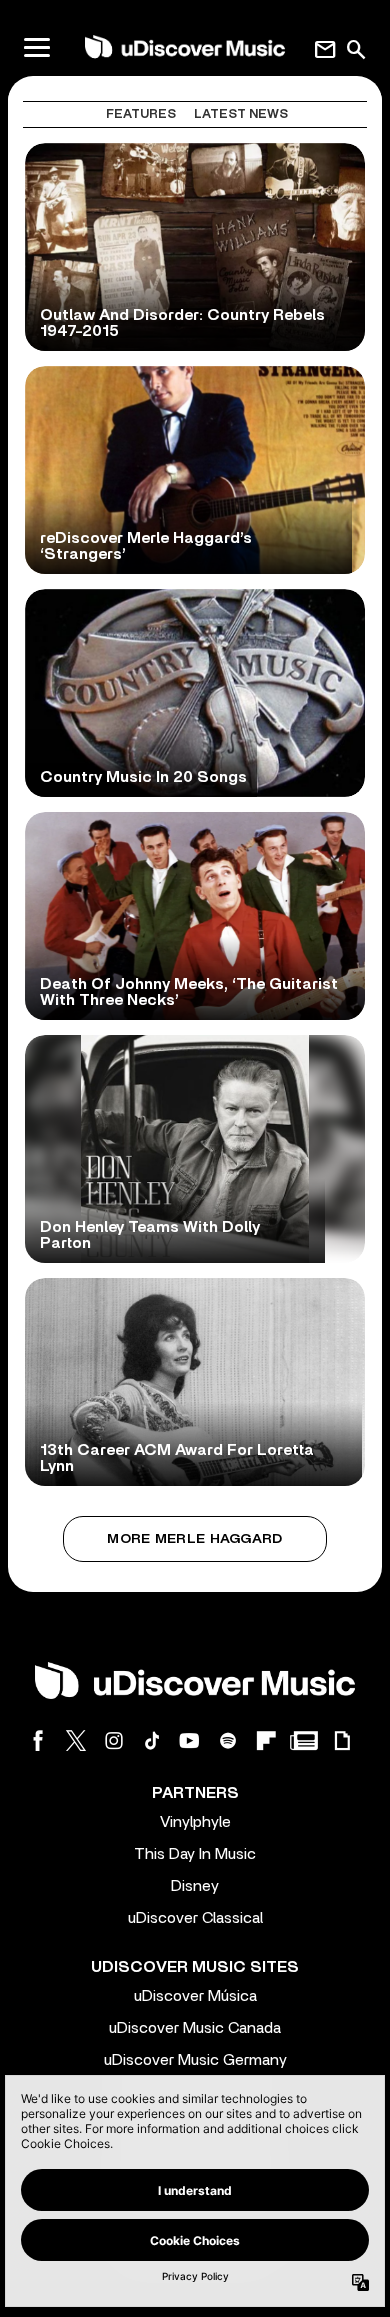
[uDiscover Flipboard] (266, 1740)
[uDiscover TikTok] (152, 1740)
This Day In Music (195, 1854)
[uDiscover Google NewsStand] (304, 1740)
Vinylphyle (195, 1822)
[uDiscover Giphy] (342, 1740)
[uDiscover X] (76, 1740)
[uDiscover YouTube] (190, 1740)
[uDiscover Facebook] (38, 1740)
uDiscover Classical (195, 1918)
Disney (195, 1886)
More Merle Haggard (194, 1539)
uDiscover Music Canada (195, 2028)
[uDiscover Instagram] (114, 1740)
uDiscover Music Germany (195, 2060)
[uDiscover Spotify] (228, 1740)
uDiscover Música (195, 1996)
